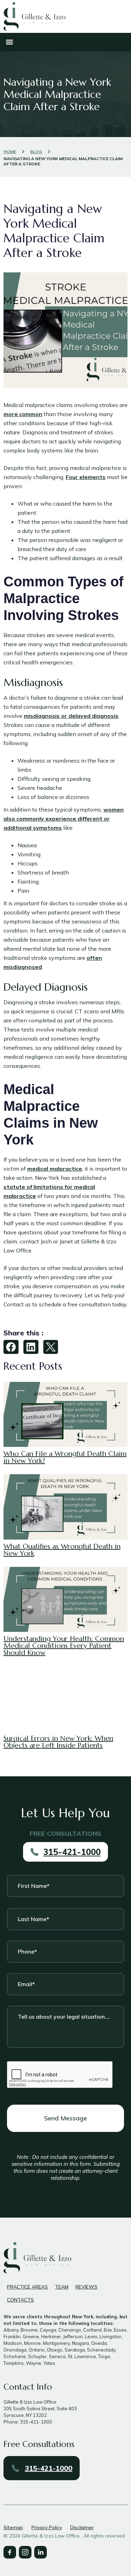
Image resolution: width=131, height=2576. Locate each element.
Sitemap (13, 2527)
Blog (36, 152)
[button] (9, 42)
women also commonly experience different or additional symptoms (64, 819)
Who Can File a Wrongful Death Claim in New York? (65, 1457)
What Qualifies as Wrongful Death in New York (62, 1550)
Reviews (86, 2287)
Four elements (86, 477)
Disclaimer (82, 2527)
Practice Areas (27, 2287)
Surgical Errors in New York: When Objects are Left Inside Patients (58, 1742)
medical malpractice (55, 1169)
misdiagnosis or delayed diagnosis (71, 716)
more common (23, 414)
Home (10, 152)
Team (62, 2287)
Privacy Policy (47, 2527)
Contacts (20, 2300)
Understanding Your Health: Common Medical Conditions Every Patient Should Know (64, 1646)
